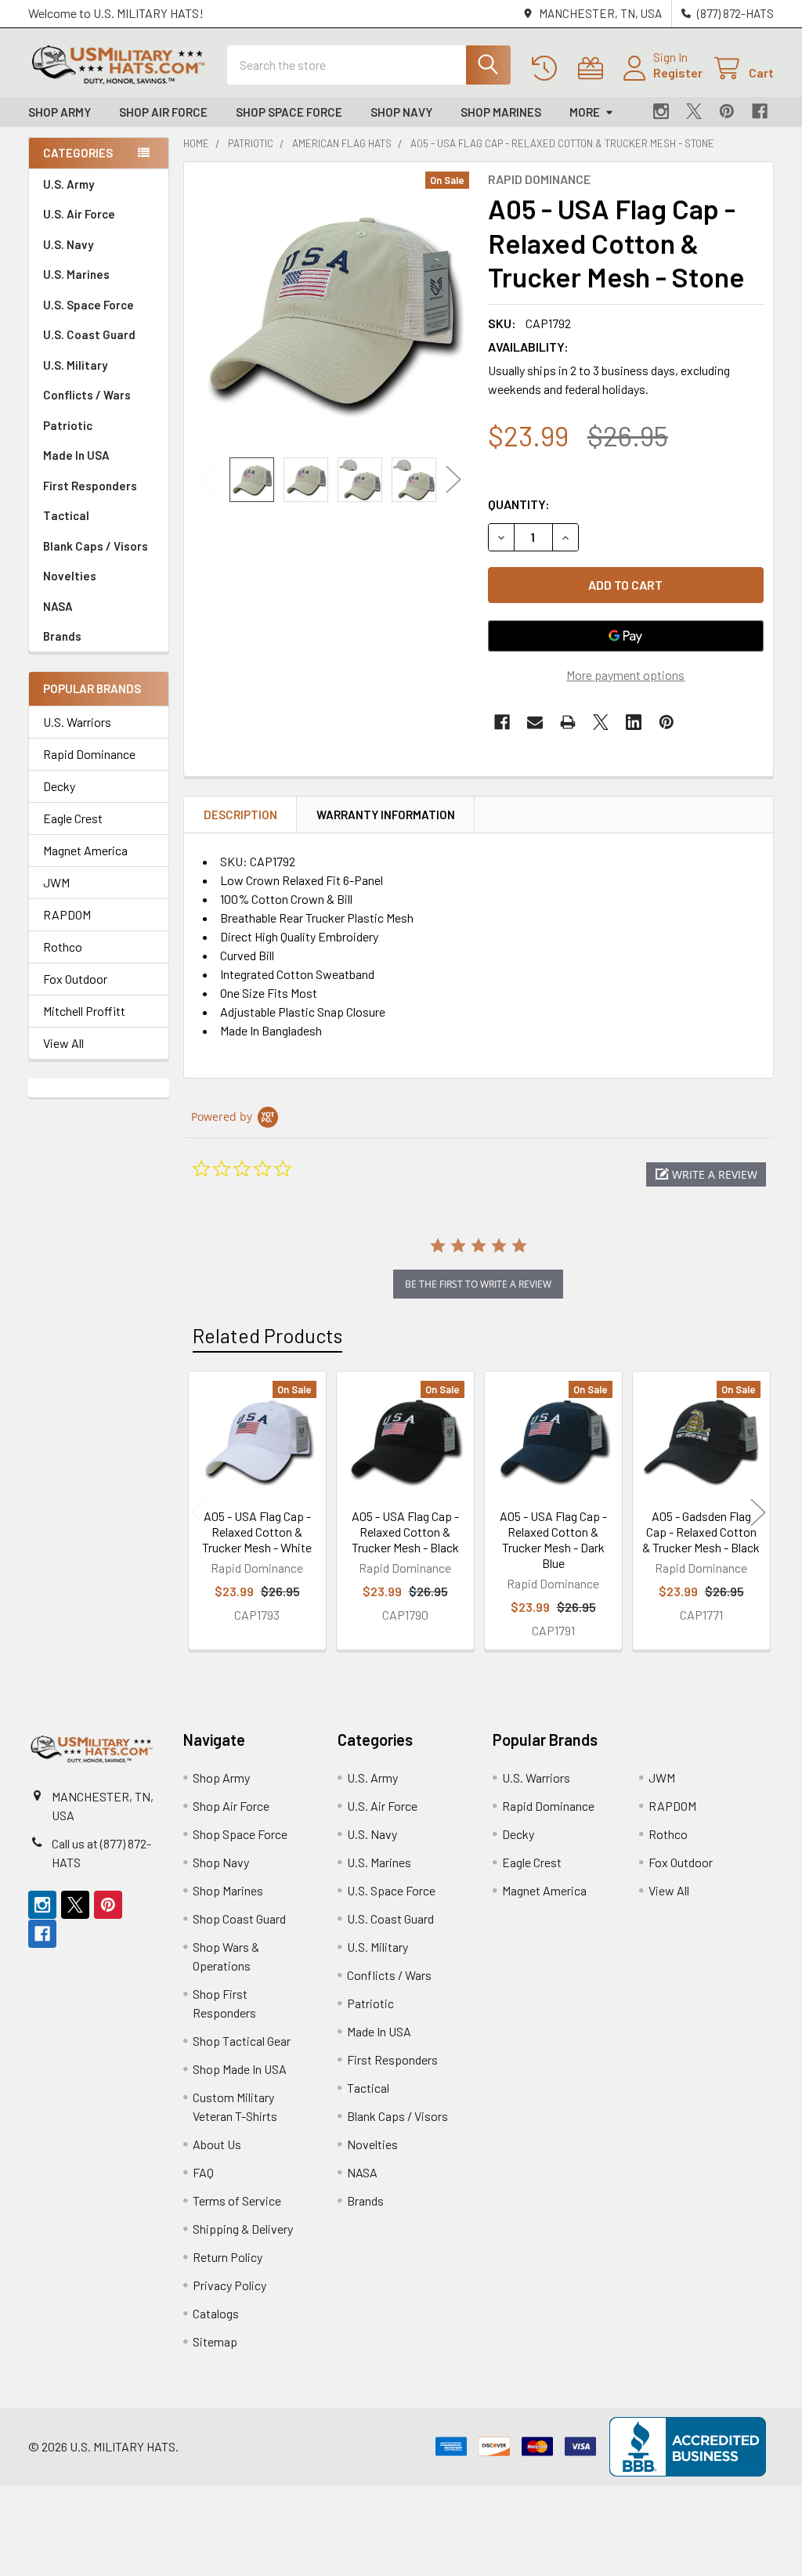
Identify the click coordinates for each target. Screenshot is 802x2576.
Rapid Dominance (89, 754)
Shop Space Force (289, 112)
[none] (332, 310)
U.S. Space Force (89, 305)
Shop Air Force (163, 112)
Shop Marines (501, 112)
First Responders (90, 486)
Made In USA (76, 455)
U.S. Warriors (77, 722)
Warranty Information (386, 815)
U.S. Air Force (79, 214)
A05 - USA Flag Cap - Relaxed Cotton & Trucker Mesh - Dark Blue (553, 1539)
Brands (62, 636)
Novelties (70, 576)
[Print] (568, 722)
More (585, 112)
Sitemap (215, 2341)
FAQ (203, 2172)
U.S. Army (69, 184)
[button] (706, 1174)
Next (453, 480)
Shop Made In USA (240, 2069)
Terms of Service (237, 2200)
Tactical (66, 515)
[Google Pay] (626, 636)
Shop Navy (401, 112)
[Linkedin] (634, 722)
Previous (209, 480)
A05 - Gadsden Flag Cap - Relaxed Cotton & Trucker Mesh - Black (701, 1532)
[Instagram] (661, 111)
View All (63, 1043)
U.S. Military (75, 365)
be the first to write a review (478, 1284)
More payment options (625, 675)
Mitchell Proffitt (84, 1011)
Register (678, 72)
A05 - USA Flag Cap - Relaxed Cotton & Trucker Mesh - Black (405, 1532)
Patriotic (68, 425)
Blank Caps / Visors (96, 546)
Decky (59, 786)
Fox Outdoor (75, 979)
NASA (58, 606)
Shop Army (60, 112)
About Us (217, 2144)
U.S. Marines (76, 274)
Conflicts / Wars (87, 395)
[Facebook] (760, 111)
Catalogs (216, 2313)
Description (240, 815)
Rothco (63, 947)
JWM (56, 882)
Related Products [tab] (267, 1335)
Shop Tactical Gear (242, 2041)
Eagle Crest (73, 818)
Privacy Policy (229, 2285)
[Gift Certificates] (594, 69)
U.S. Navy (68, 244)
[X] (694, 111)
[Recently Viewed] (548, 69)
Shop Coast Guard (239, 1918)
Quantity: (519, 504)
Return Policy (228, 2257)
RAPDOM (67, 914)
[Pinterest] (727, 111)
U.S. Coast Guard (89, 334)
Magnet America (85, 850)
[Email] (535, 722)
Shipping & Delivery (243, 2229)
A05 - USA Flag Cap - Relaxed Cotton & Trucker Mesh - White (257, 1532)
